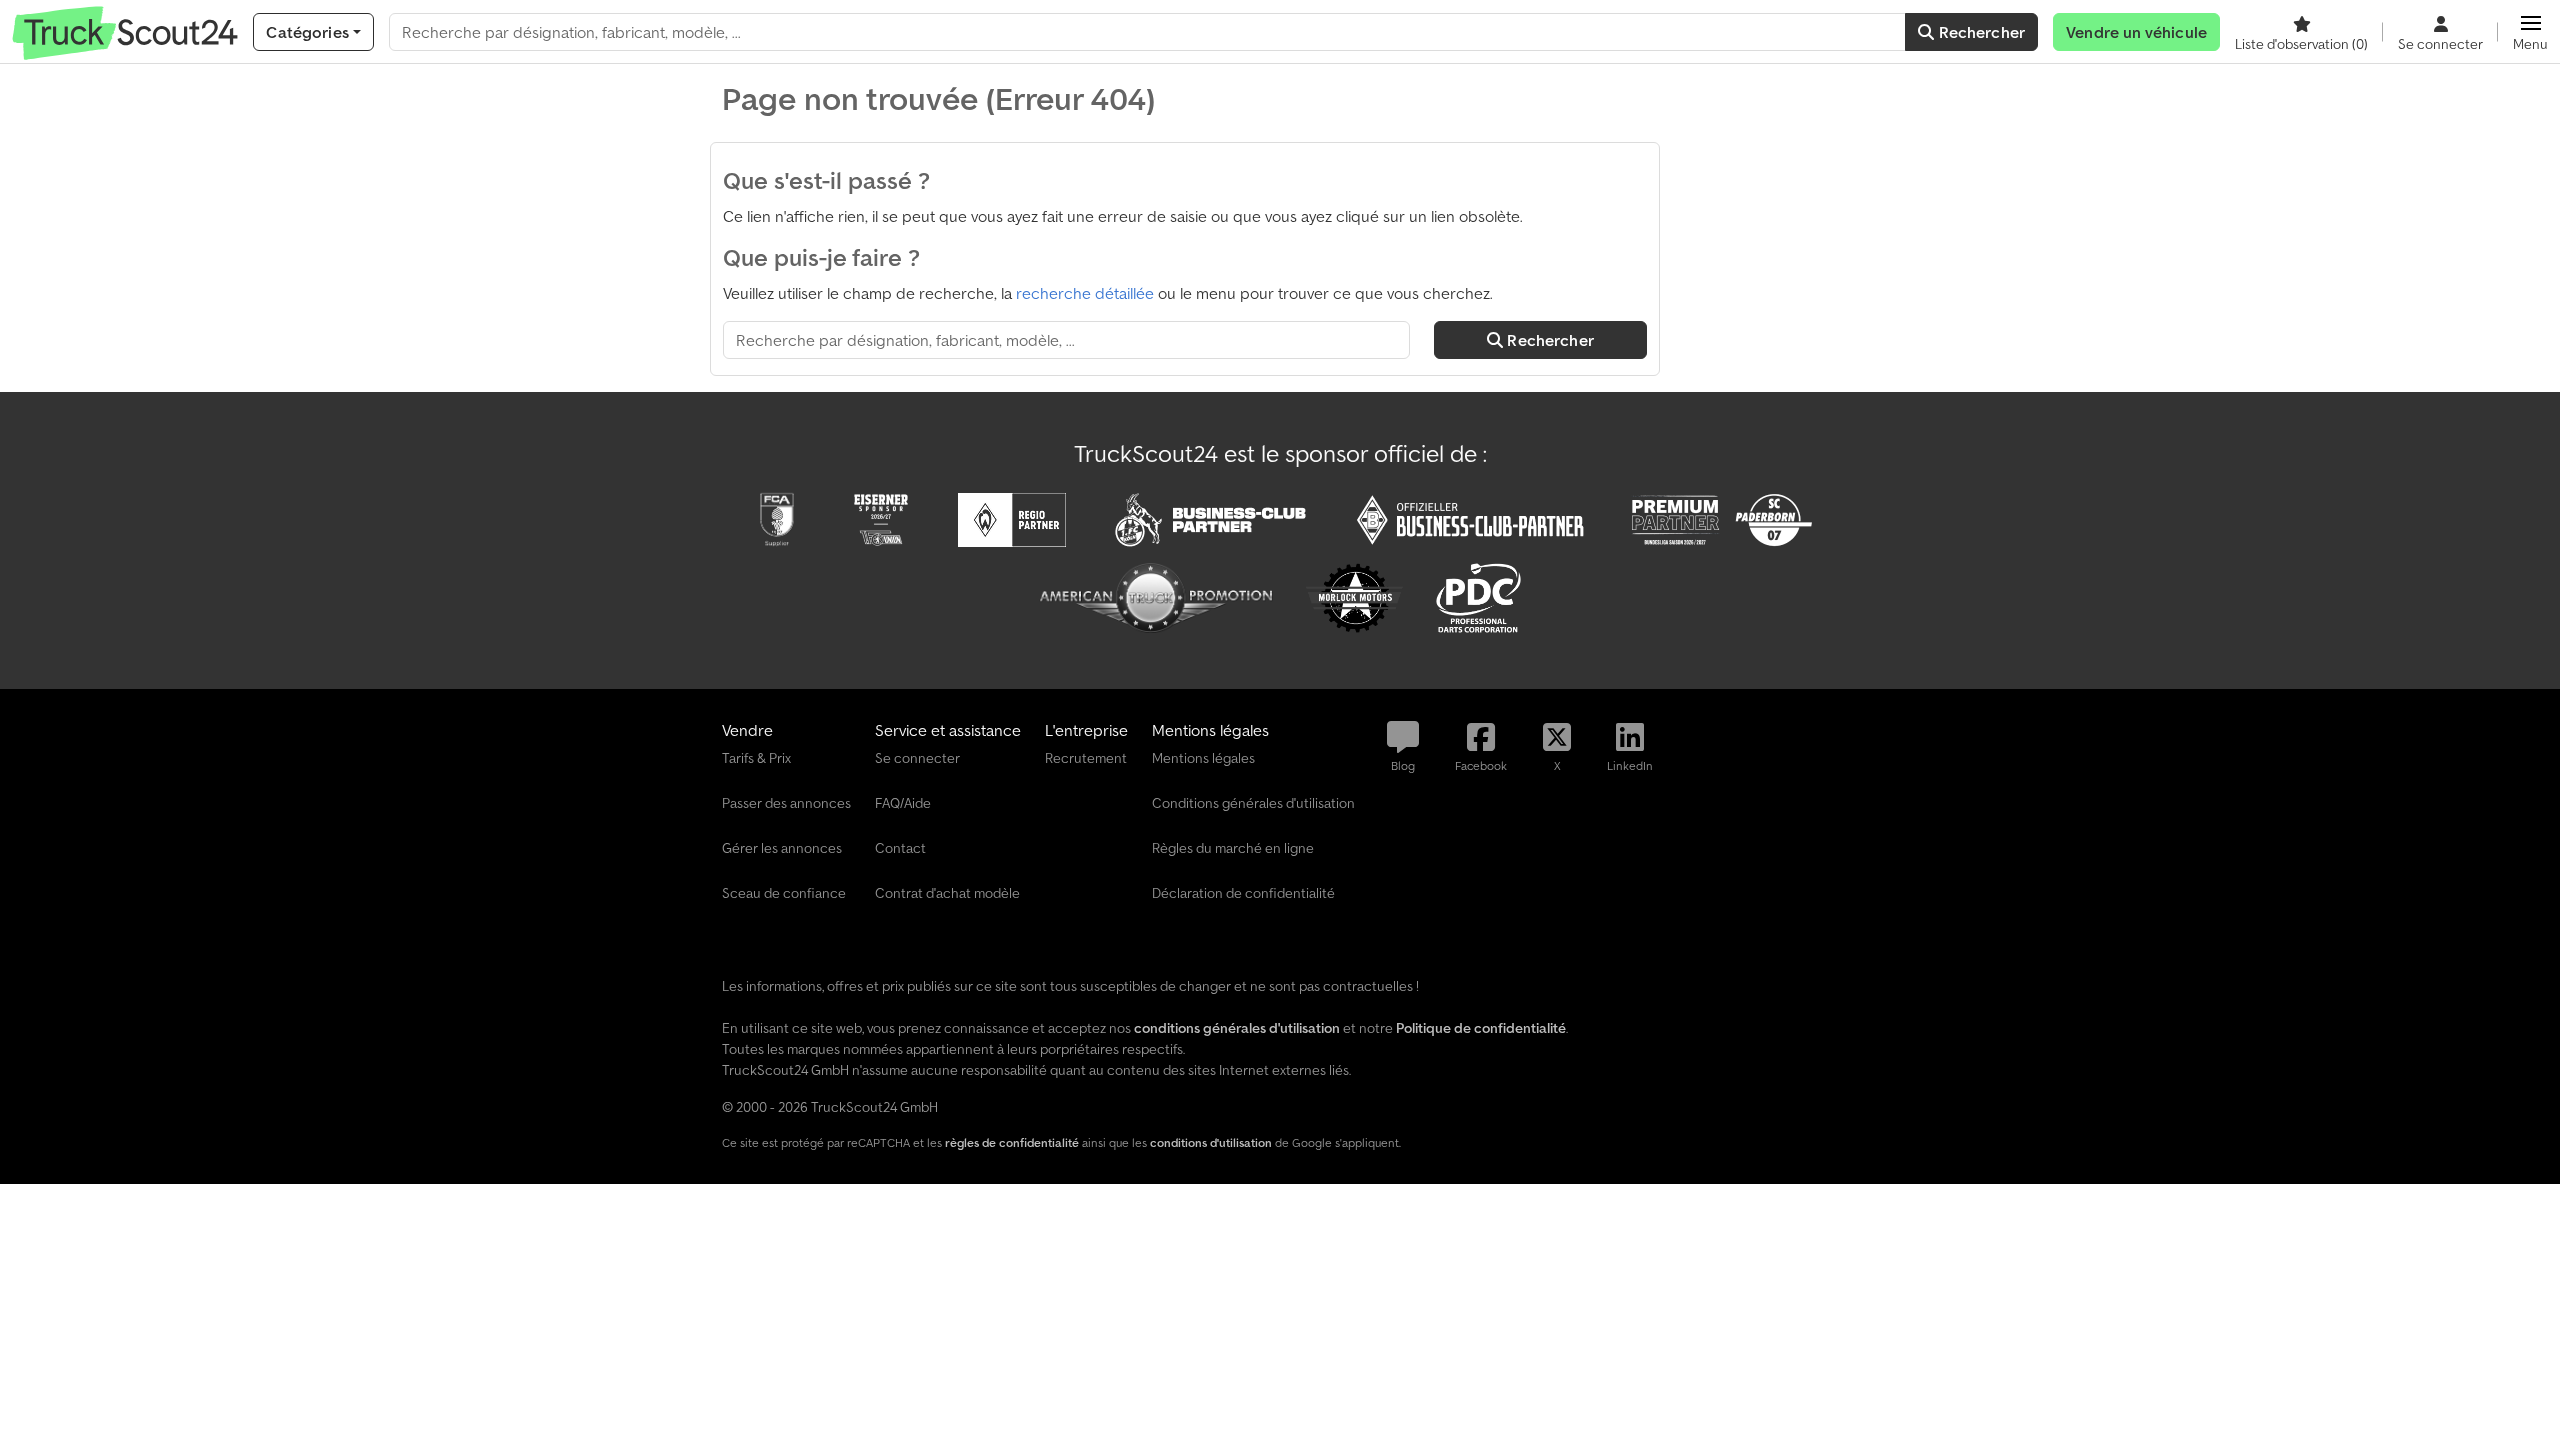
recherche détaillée (1085, 293)
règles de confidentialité (1012, 1142)
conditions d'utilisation (1211, 1142)
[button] (2530, 32)
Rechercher (1979, 32)
